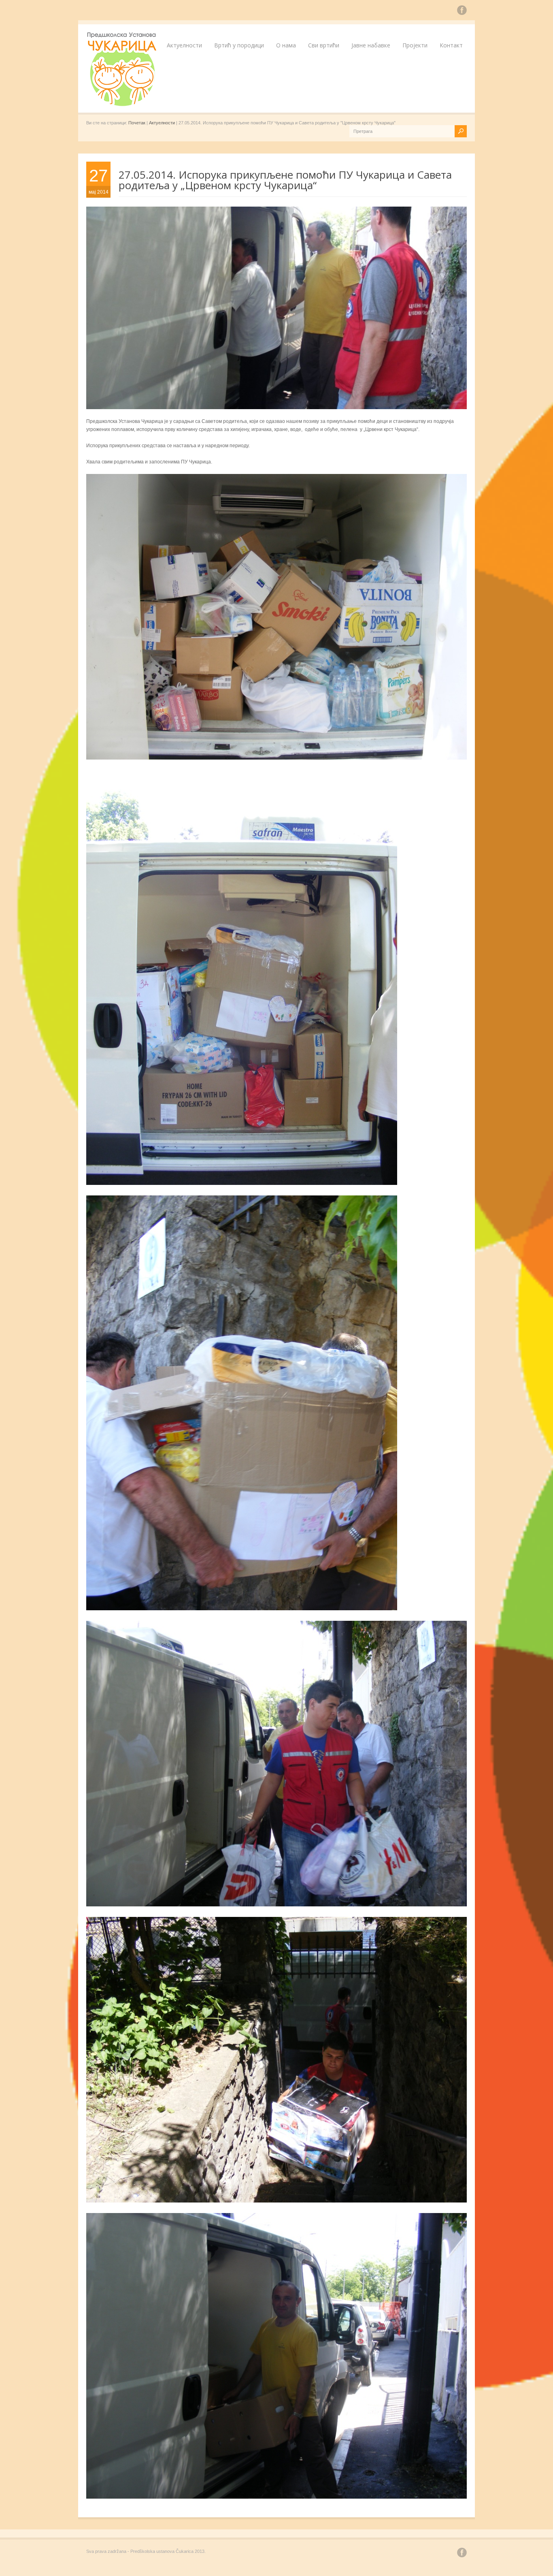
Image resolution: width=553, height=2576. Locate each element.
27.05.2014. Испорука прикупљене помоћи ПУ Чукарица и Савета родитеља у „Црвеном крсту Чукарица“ (285, 180)
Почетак (137, 123)
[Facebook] (462, 11)
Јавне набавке (371, 45)
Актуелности (184, 45)
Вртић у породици (239, 45)
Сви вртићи (324, 45)
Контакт (451, 45)
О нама (286, 45)
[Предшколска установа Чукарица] (123, 105)
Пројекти (415, 45)
